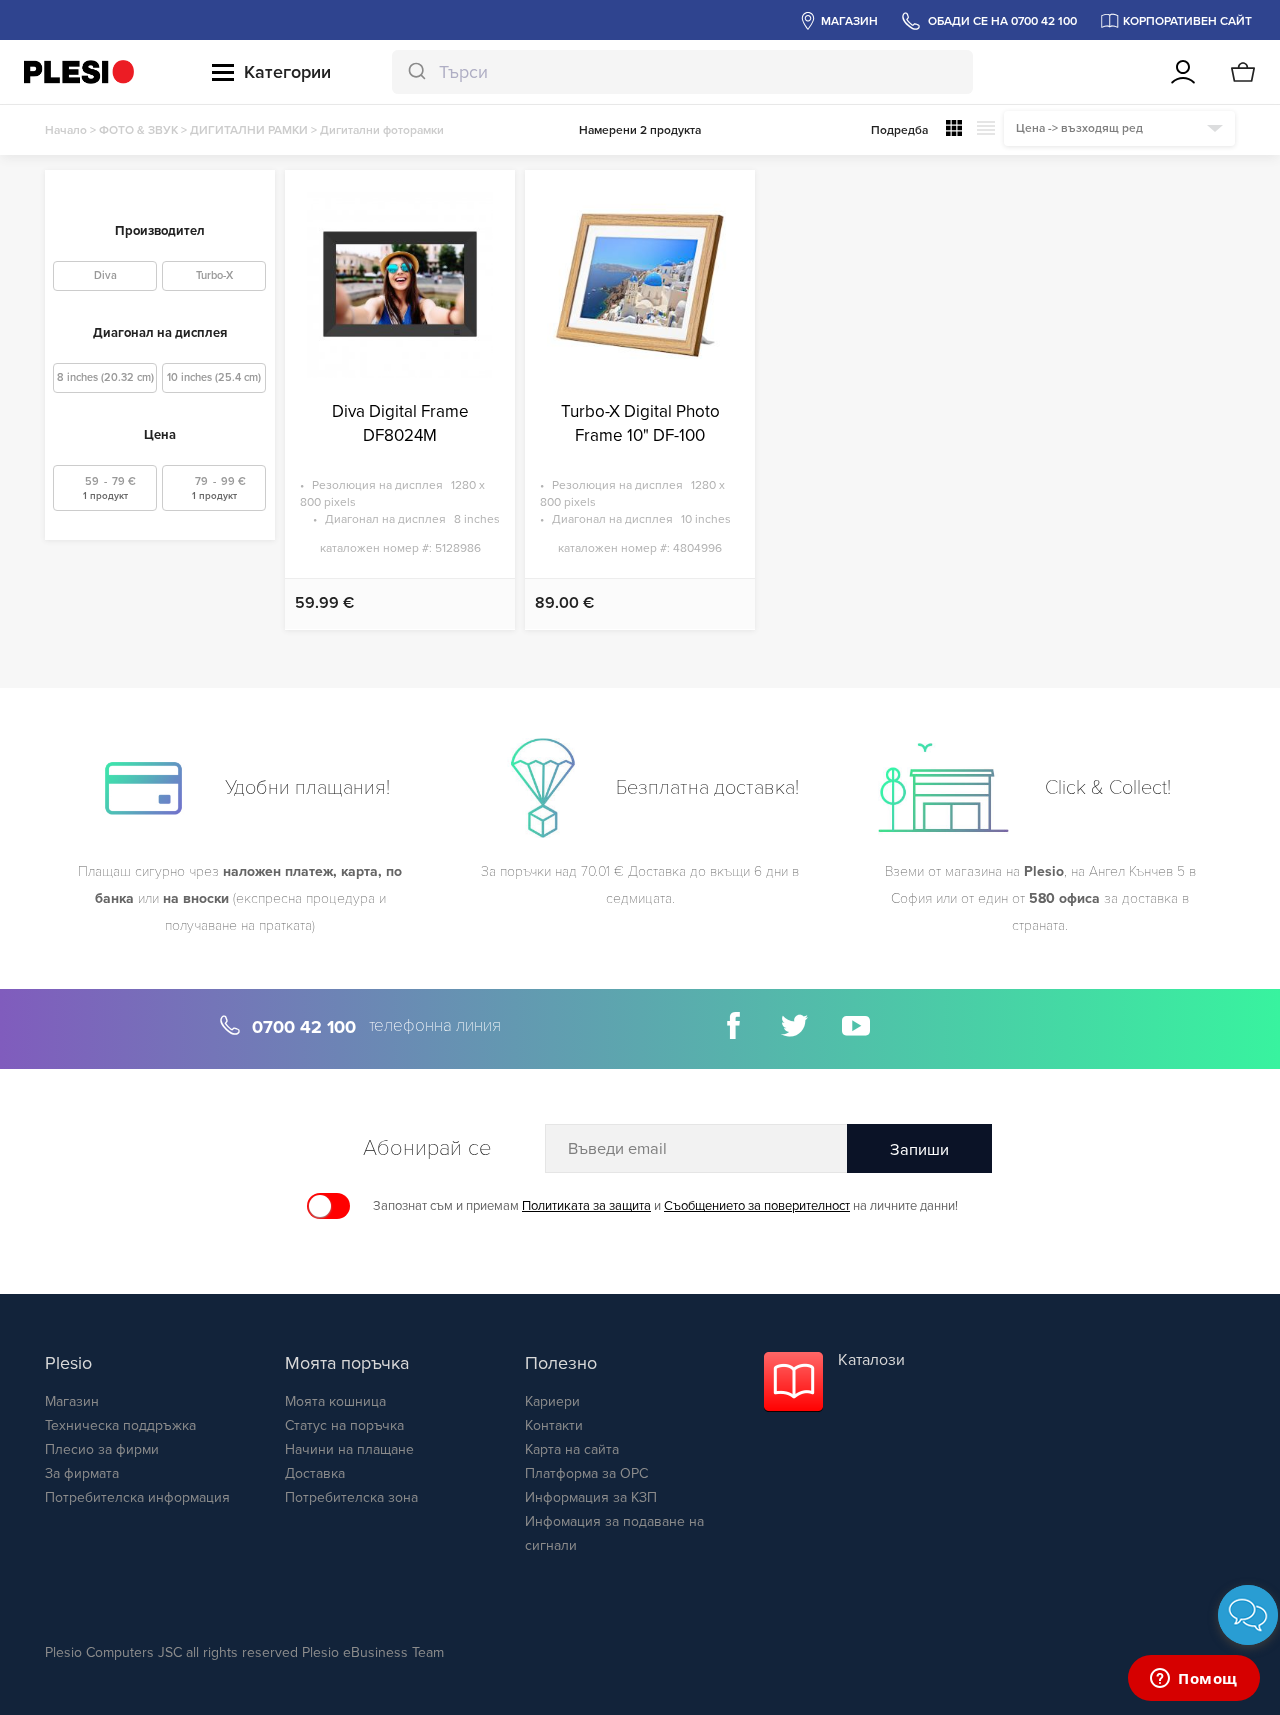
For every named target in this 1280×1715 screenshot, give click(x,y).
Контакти (554, 1425)
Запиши (919, 1150)
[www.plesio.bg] (79, 71)
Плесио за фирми (102, 1449)
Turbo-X (214, 275)
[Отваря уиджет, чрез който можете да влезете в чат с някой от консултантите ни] (1194, 1680)
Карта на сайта (572, 1449)
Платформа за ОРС (586, 1473)
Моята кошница (335, 1401)
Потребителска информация (137, 1497)
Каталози (871, 1360)
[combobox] (682, 72)
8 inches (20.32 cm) (105, 377)
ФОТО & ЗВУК (138, 130)
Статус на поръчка (344, 1425)
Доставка (315, 1473)
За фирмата (82, 1473)
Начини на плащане (349, 1449)
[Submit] (415, 72)
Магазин (72, 1401)
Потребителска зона (351, 1497)
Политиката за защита (586, 1206)
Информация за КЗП (591, 1497)
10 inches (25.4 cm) (214, 377)
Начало (66, 130)
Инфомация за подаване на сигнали (614, 1533)
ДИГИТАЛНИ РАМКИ (249, 130)
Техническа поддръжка (120, 1425)
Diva (105, 275)
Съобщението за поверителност (757, 1206)
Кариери (552, 1401)
